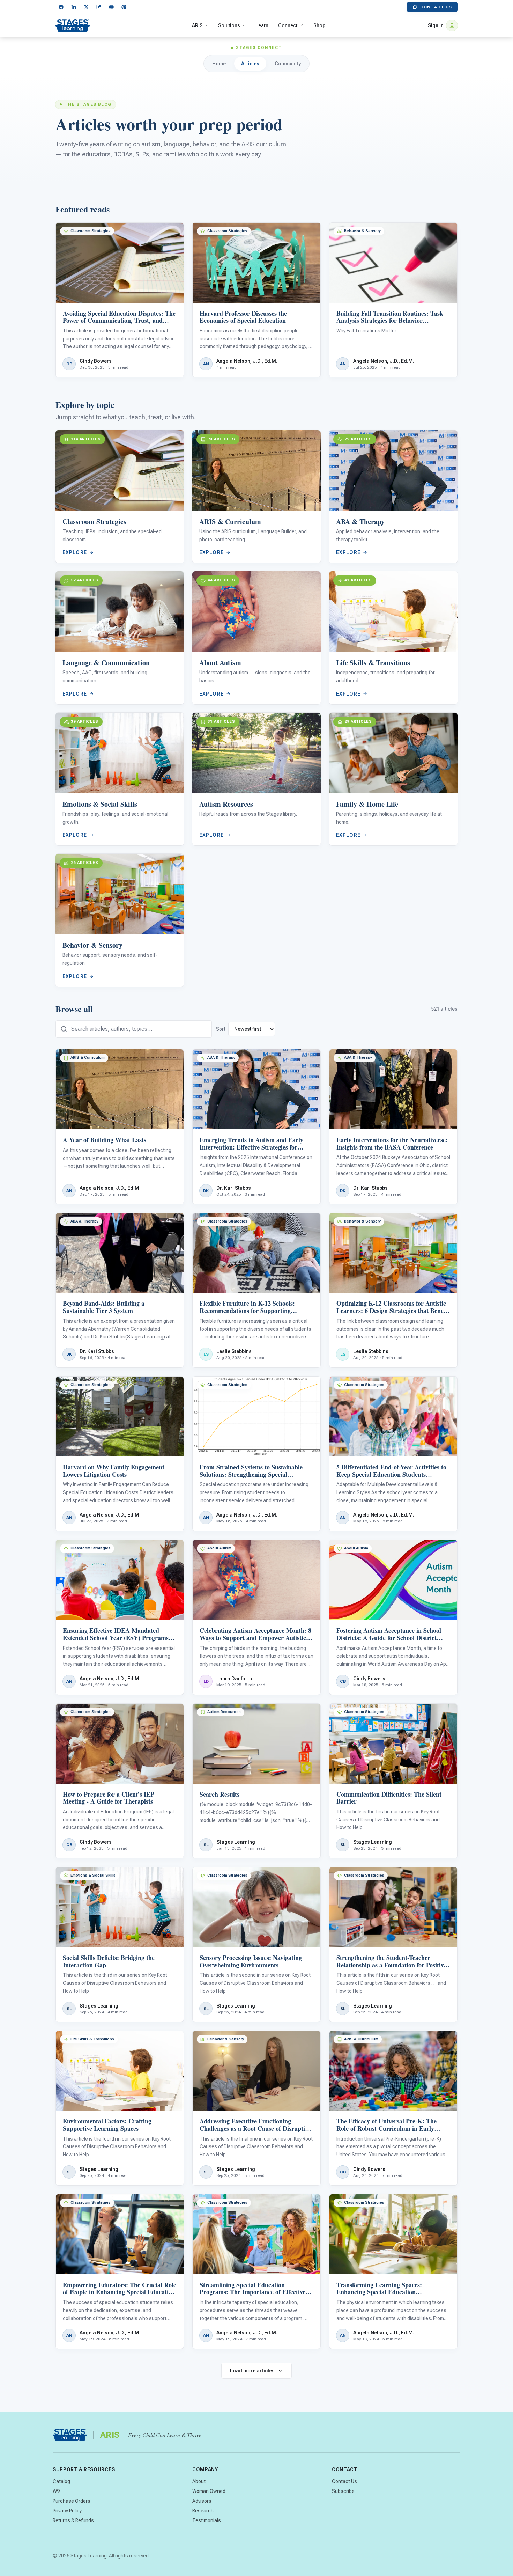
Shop (319, 25)
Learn (262, 25)
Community (288, 64)
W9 (56, 2491)
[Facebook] (61, 7)
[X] (86, 7)
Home (219, 64)
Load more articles (252, 2371)
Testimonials (207, 2520)
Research (203, 2511)
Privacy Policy (67, 2511)
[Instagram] (99, 7)
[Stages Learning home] (73, 25)
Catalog (61, 2481)
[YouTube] (111, 7)
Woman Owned (209, 2491)
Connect (288, 25)
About (199, 2481)
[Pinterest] (124, 7)
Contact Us (436, 7)
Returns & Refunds (73, 2520)
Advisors (202, 2501)
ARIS (197, 25)
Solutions (229, 25)
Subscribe (343, 2491)
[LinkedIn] (74, 7)
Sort (221, 1029)
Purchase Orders (72, 2501)
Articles (250, 64)
